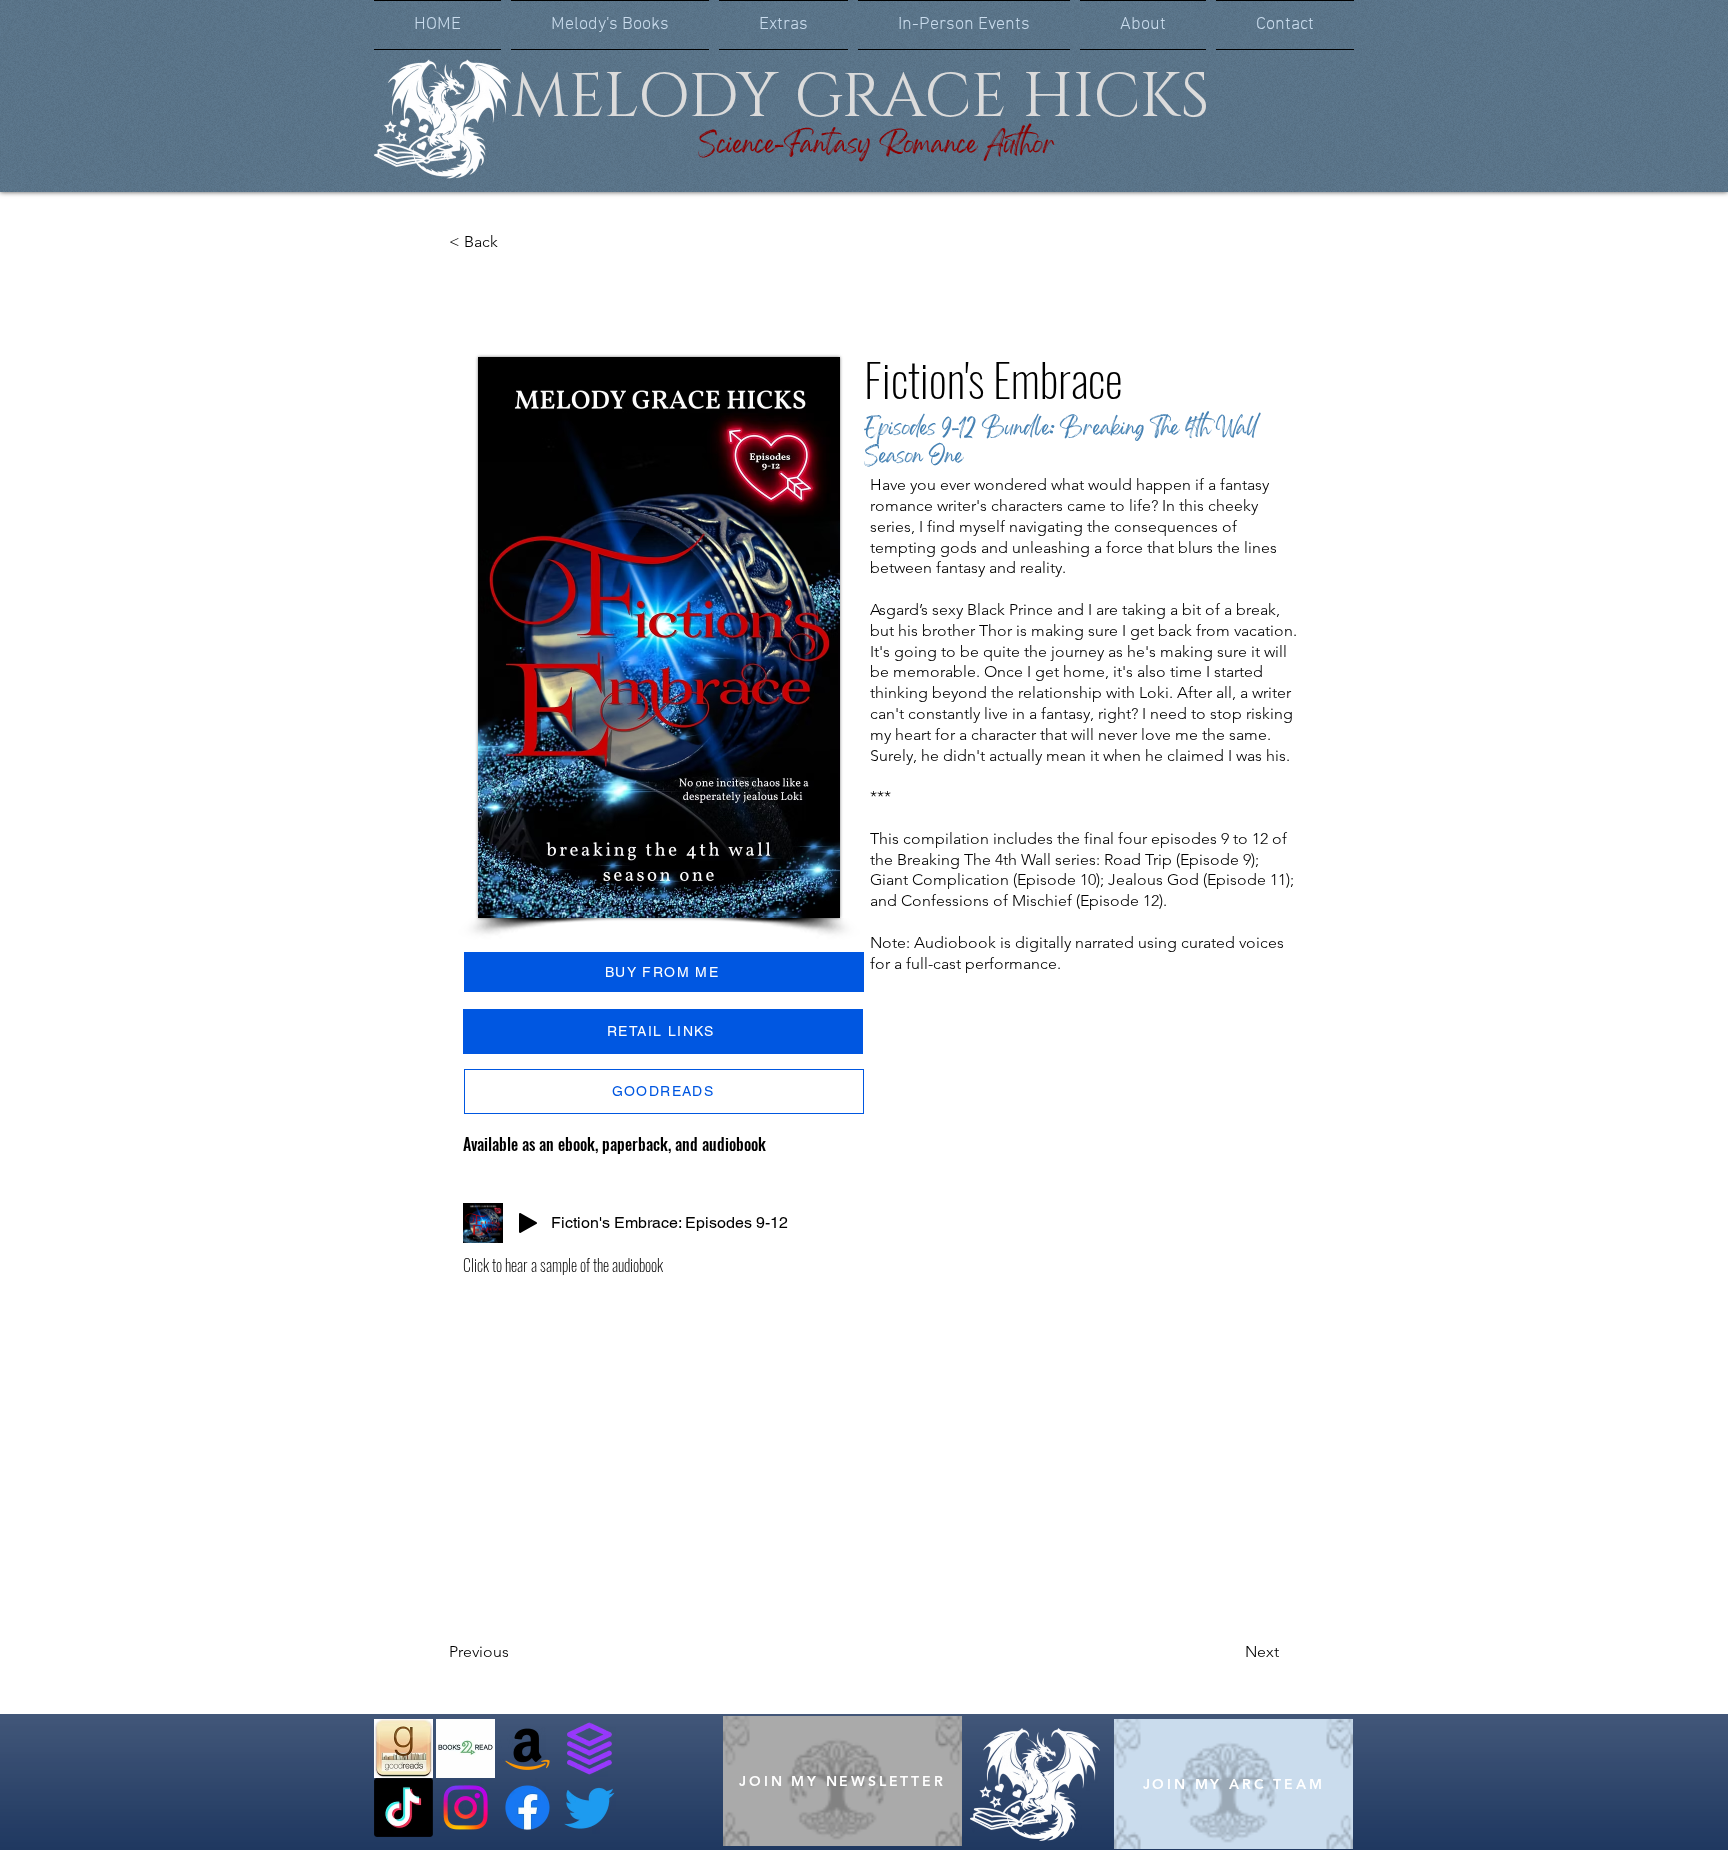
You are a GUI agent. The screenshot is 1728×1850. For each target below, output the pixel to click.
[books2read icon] (465, 1748)
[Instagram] (465, 1807)
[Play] (528, 1223)
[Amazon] (527, 1748)
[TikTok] (403, 1807)
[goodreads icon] (403, 1748)
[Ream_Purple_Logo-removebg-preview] (589, 1748)
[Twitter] (589, 1807)
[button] (610, 25)
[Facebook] (527, 1807)
